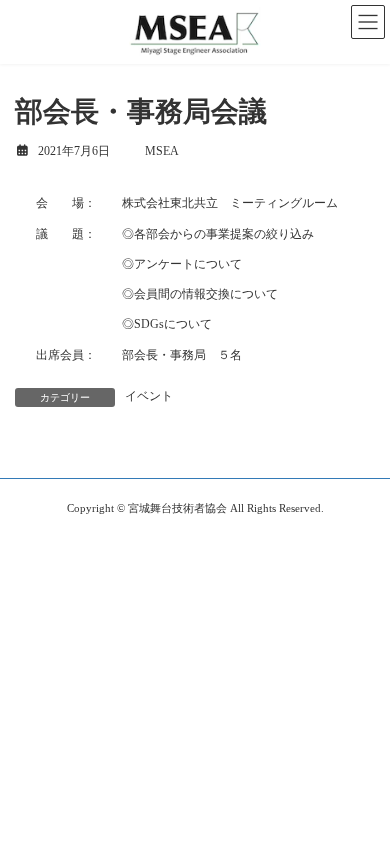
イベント (149, 396)
